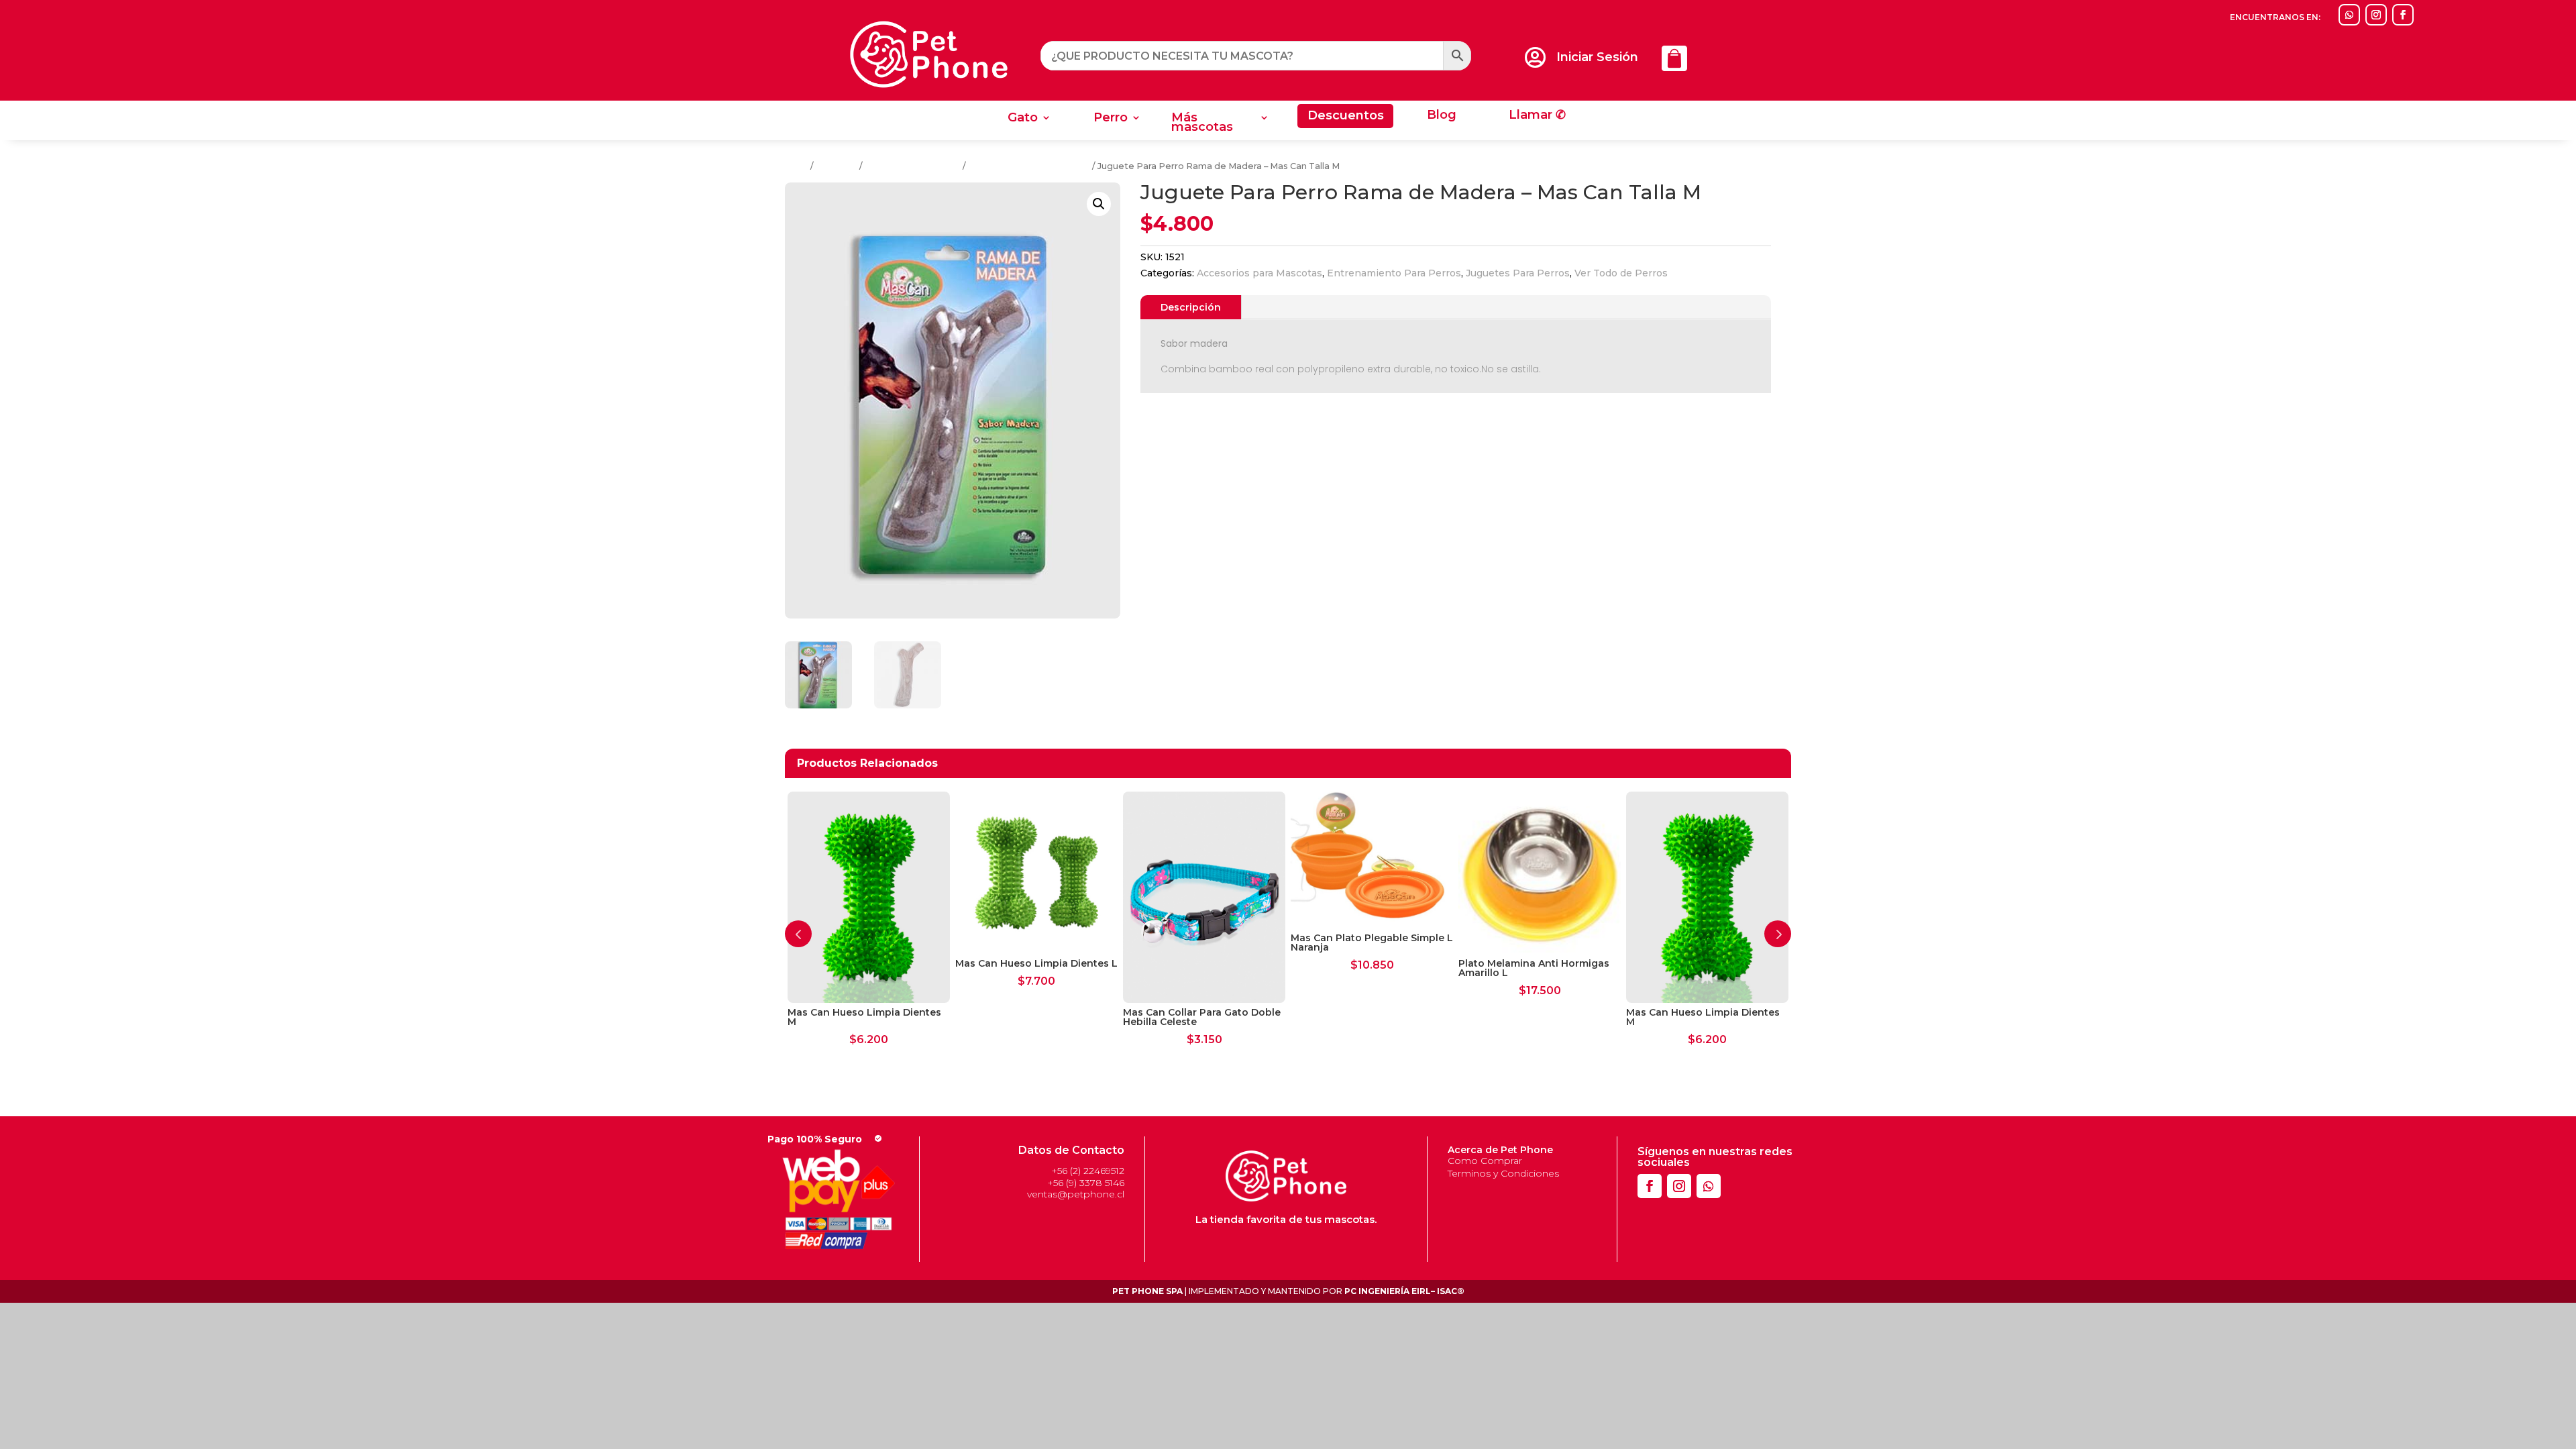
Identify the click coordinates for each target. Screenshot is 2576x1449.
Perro (1111, 119)
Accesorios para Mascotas (1259, 273)
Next (1778, 934)
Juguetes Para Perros (913, 166)
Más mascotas (1202, 123)
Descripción (1191, 307)
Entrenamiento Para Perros (1029, 166)
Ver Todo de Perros (1621, 273)
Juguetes (837, 166)
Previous (798, 934)
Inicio (797, 166)
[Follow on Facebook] (2403, 15)
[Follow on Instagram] (2376, 15)
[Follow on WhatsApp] (2349, 15)
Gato (1023, 119)
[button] (1099, 204)
